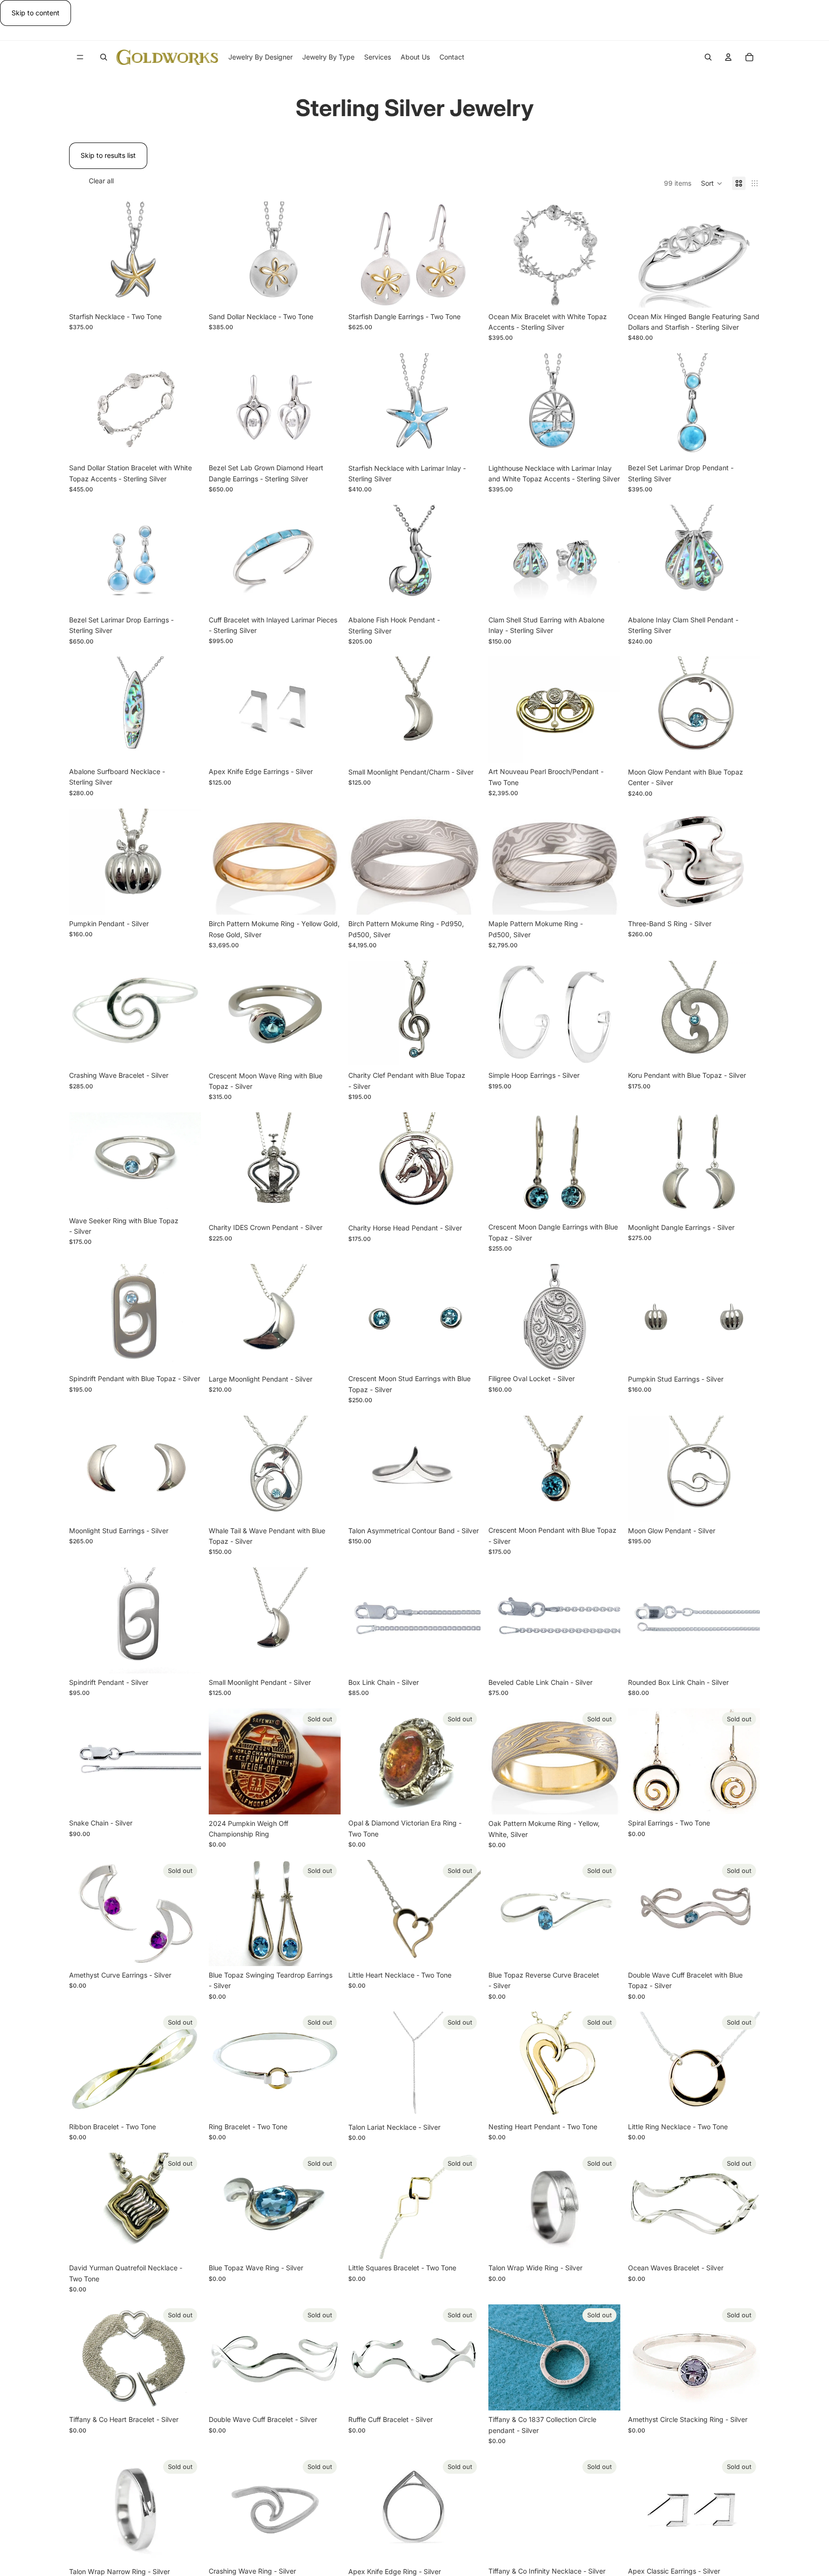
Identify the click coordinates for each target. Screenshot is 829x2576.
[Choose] (466, 748)
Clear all (101, 181)
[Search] (104, 57)
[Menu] (80, 58)
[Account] (728, 57)
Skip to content (36, 13)
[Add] (186, 293)
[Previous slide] (83, 2358)
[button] (712, 183)
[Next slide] (187, 2358)
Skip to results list (108, 155)
